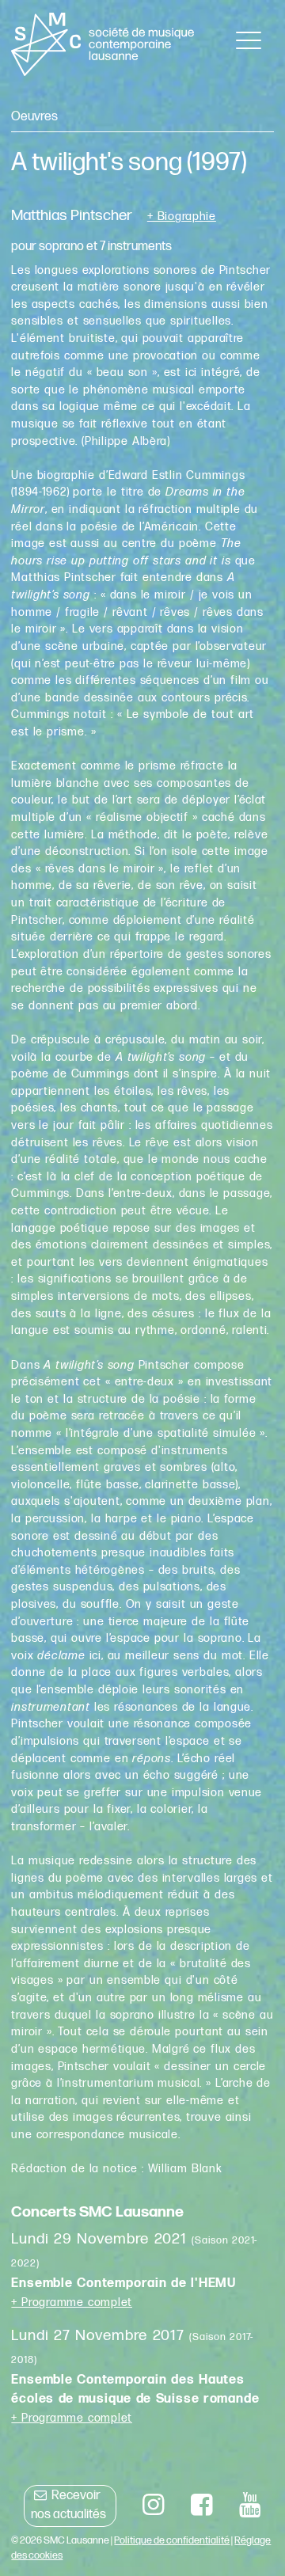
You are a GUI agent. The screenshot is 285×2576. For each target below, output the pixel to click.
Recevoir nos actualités (68, 2505)
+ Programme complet (72, 2302)
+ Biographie (182, 217)
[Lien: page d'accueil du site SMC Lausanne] (103, 44)
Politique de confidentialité (172, 2540)
